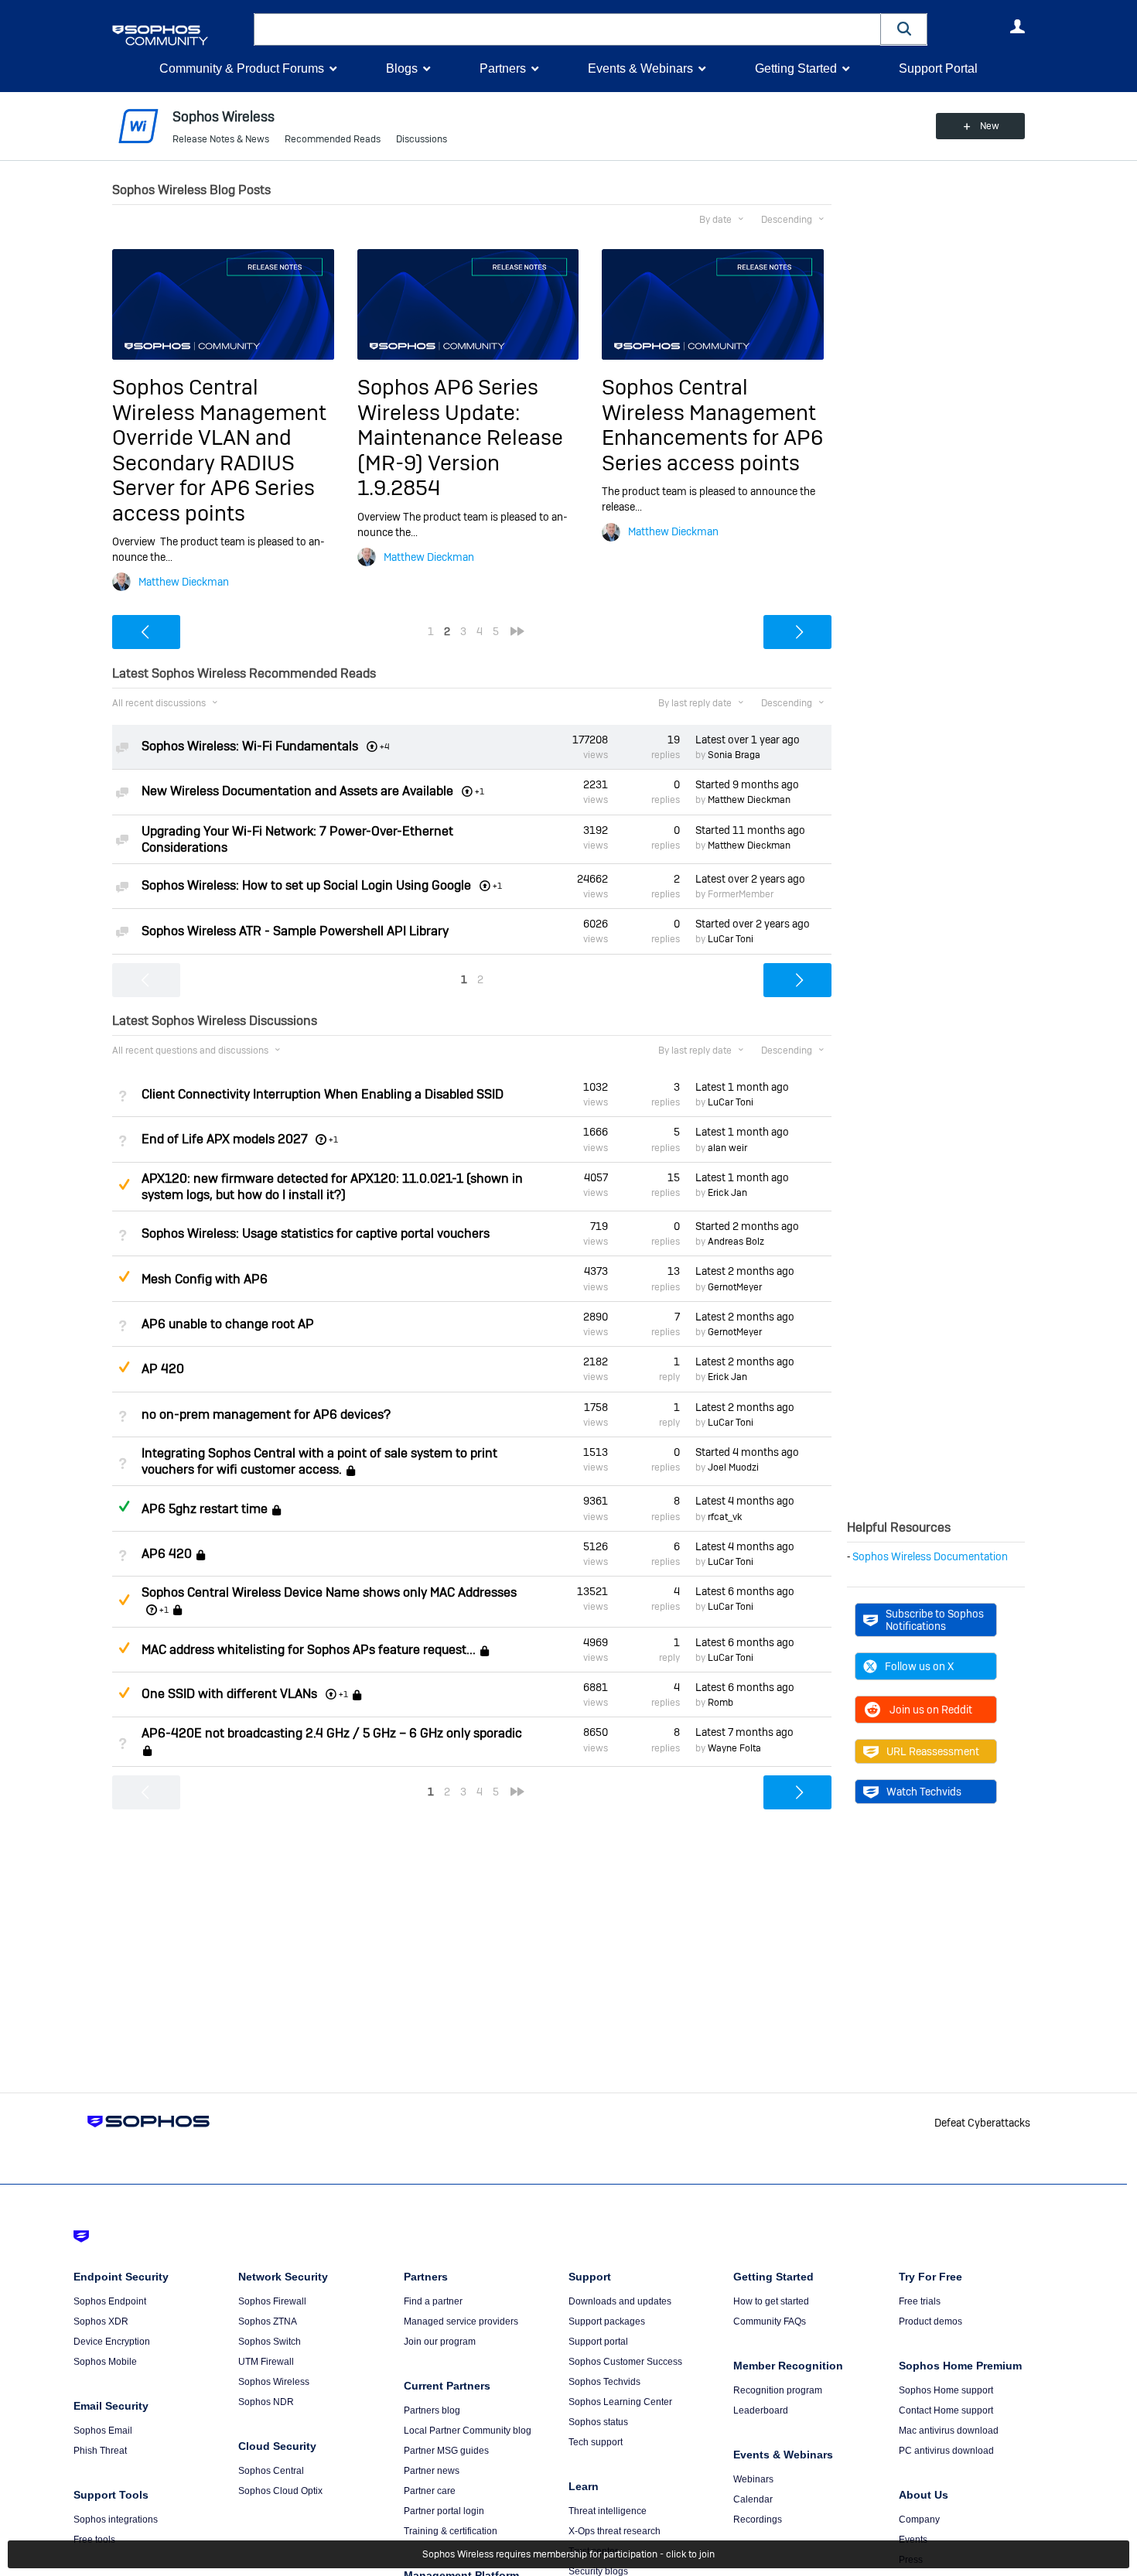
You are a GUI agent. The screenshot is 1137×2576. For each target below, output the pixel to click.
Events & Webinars (640, 68)
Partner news (432, 2471)
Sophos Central (271, 2471)
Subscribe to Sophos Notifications (935, 1620)
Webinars (753, 2479)
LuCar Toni (731, 939)
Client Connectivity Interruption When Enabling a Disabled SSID (323, 1094)
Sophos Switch (270, 2342)
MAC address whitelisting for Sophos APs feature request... (309, 1650)
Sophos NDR (266, 2402)
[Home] (180, 35)
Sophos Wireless (274, 2382)
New (990, 126)
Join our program (440, 2342)
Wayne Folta (734, 1748)
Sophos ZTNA (268, 2321)
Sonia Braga (734, 755)
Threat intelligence (608, 2511)
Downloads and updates (620, 2301)
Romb (720, 1703)
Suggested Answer (124, 1184)
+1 (333, 1139)
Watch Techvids (924, 1792)
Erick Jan (727, 1193)
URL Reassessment (933, 1751)
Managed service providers (461, 2321)
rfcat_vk (725, 1517)
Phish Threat (100, 2451)
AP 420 (163, 1369)
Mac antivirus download (949, 2431)
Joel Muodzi (733, 1467)
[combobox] (567, 29)
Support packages (607, 2321)
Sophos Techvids (604, 2382)
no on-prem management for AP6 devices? (266, 1414)
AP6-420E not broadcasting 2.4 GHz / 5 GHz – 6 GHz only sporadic (332, 1733)
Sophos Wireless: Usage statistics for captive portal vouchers (316, 1233)
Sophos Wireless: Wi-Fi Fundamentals (250, 746)
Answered (124, 1506)
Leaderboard (761, 2410)
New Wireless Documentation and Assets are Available (297, 791)
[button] (904, 29)
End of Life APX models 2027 (225, 1139)
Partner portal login (444, 2511)
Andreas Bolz (736, 1242)
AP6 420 (167, 1554)
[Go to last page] (517, 631)
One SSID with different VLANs (229, 1694)
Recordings (758, 2520)
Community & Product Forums (242, 68)
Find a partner (433, 2301)
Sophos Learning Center (620, 2402)
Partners (503, 68)
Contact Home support (946, 2410)
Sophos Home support (946, 2390)
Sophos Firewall (272, 2301)
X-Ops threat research (615, 2531)
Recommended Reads (333, 139)
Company (919, 2520)
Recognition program (778, 2390)
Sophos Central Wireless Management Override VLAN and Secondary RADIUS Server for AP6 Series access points (219, 450)
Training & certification (451, 2531)
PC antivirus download (946, 2451)
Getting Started (796, 68)
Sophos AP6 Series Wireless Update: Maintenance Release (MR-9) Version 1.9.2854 (460, 437)
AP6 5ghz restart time (205, 1509)
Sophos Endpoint (110, 2301)
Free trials (920, 2301)
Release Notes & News (221, 139)
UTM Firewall (266, 2362)
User (1017, 26)
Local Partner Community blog (468, 2431)
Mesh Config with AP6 (205, 1279)
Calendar (753, 2499)
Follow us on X (919, 1666)
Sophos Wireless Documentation (930, 1556)
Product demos (930, 2321)
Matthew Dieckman (184, 582)
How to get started (771, 2301)
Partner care (430, 2491)
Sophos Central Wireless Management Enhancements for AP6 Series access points (712, 425)
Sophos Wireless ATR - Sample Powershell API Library (295, 931)
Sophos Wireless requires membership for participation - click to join (568, 2554)
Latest (748, 740)
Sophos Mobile (105, 2362)
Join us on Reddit (931, 1710)
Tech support (596, 2442)
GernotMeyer (735, 1287)
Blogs (402, 68)
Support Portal (938, 68)
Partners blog (432, 2410)
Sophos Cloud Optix (280, 2491)
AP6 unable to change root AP (228, 1324)
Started (747, 784)
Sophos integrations (116, 2520)
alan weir (727, 1148)
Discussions (422, 139)
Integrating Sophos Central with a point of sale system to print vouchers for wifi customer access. (319, 1461)
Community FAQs (770, 2321)
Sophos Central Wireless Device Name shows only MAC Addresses (329, 1592)
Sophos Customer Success (625, 2362)
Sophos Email (103, 2431)
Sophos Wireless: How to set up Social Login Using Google (306, 885)
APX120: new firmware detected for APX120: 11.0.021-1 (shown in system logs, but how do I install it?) (332, 1187)
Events (913, 2540)
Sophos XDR (101, 2321)
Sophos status (598, 2422)
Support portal (598, 2342)
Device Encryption (112, 2342)
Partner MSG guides (446, 2451)
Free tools (94, 2540)
